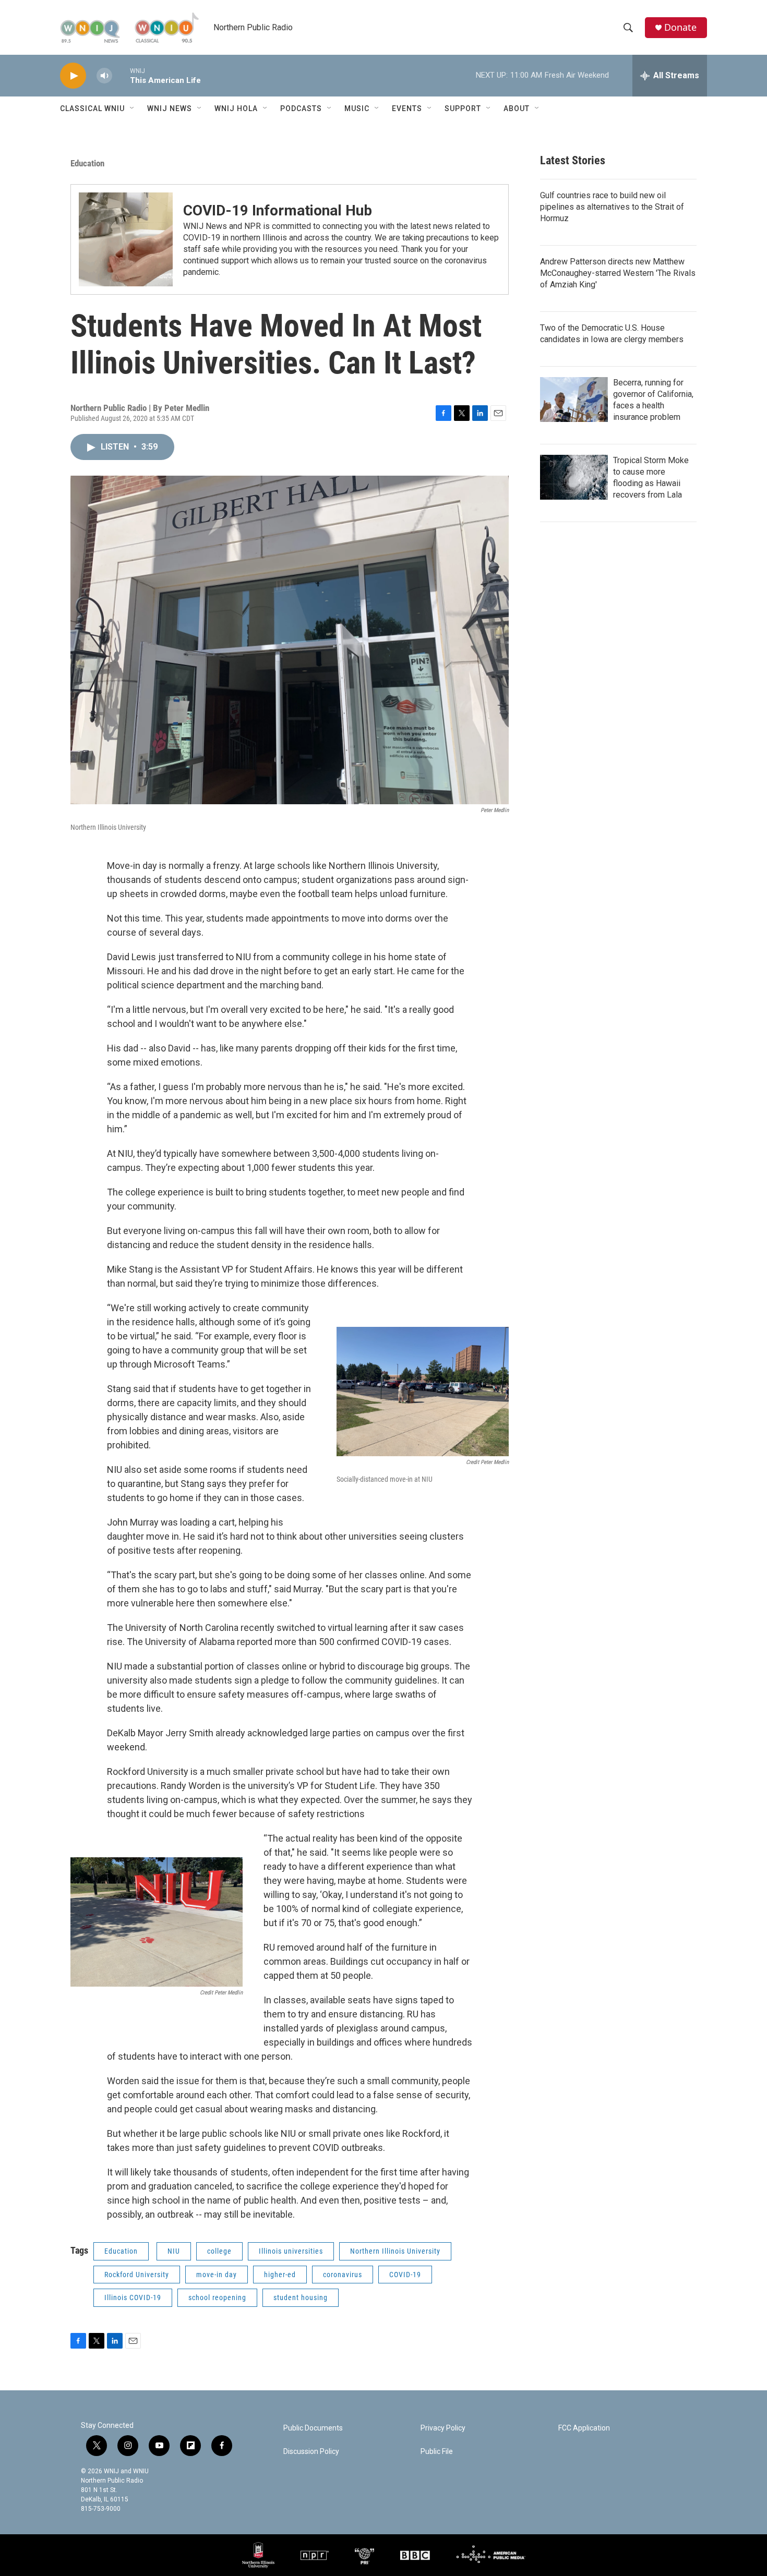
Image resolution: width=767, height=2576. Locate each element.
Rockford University (137, 2275)
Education (87, 163)
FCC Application (584, 2428)
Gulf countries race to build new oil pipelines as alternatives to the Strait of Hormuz (612, 207)
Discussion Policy (311, 2452)
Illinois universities (291, 2251)
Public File (437, 2452)
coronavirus (343, 2275)
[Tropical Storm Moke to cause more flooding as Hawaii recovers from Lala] (574, 477)
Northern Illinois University (395, 2251)
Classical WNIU (92, 108)
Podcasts (301, 108)
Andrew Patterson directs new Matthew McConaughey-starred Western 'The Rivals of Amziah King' (618, 273)
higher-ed (280, 2275)
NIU (174, 2251)
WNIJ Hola (236, 108)
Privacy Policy (443, 2428)
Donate (680, 27)
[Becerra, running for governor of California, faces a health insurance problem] (574, 400)
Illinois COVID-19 (133, 2297)
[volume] (104, 76)
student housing (301, 2297)
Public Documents (313, 2428)
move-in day (217, 2275)
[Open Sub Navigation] (133, 108)
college (219, 2251)
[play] (73, 76)
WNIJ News (170, 108)
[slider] (121, 75)
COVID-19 (405, 2275)
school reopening (217, 2297)
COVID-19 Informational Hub (278, 210)
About (517, 108)
